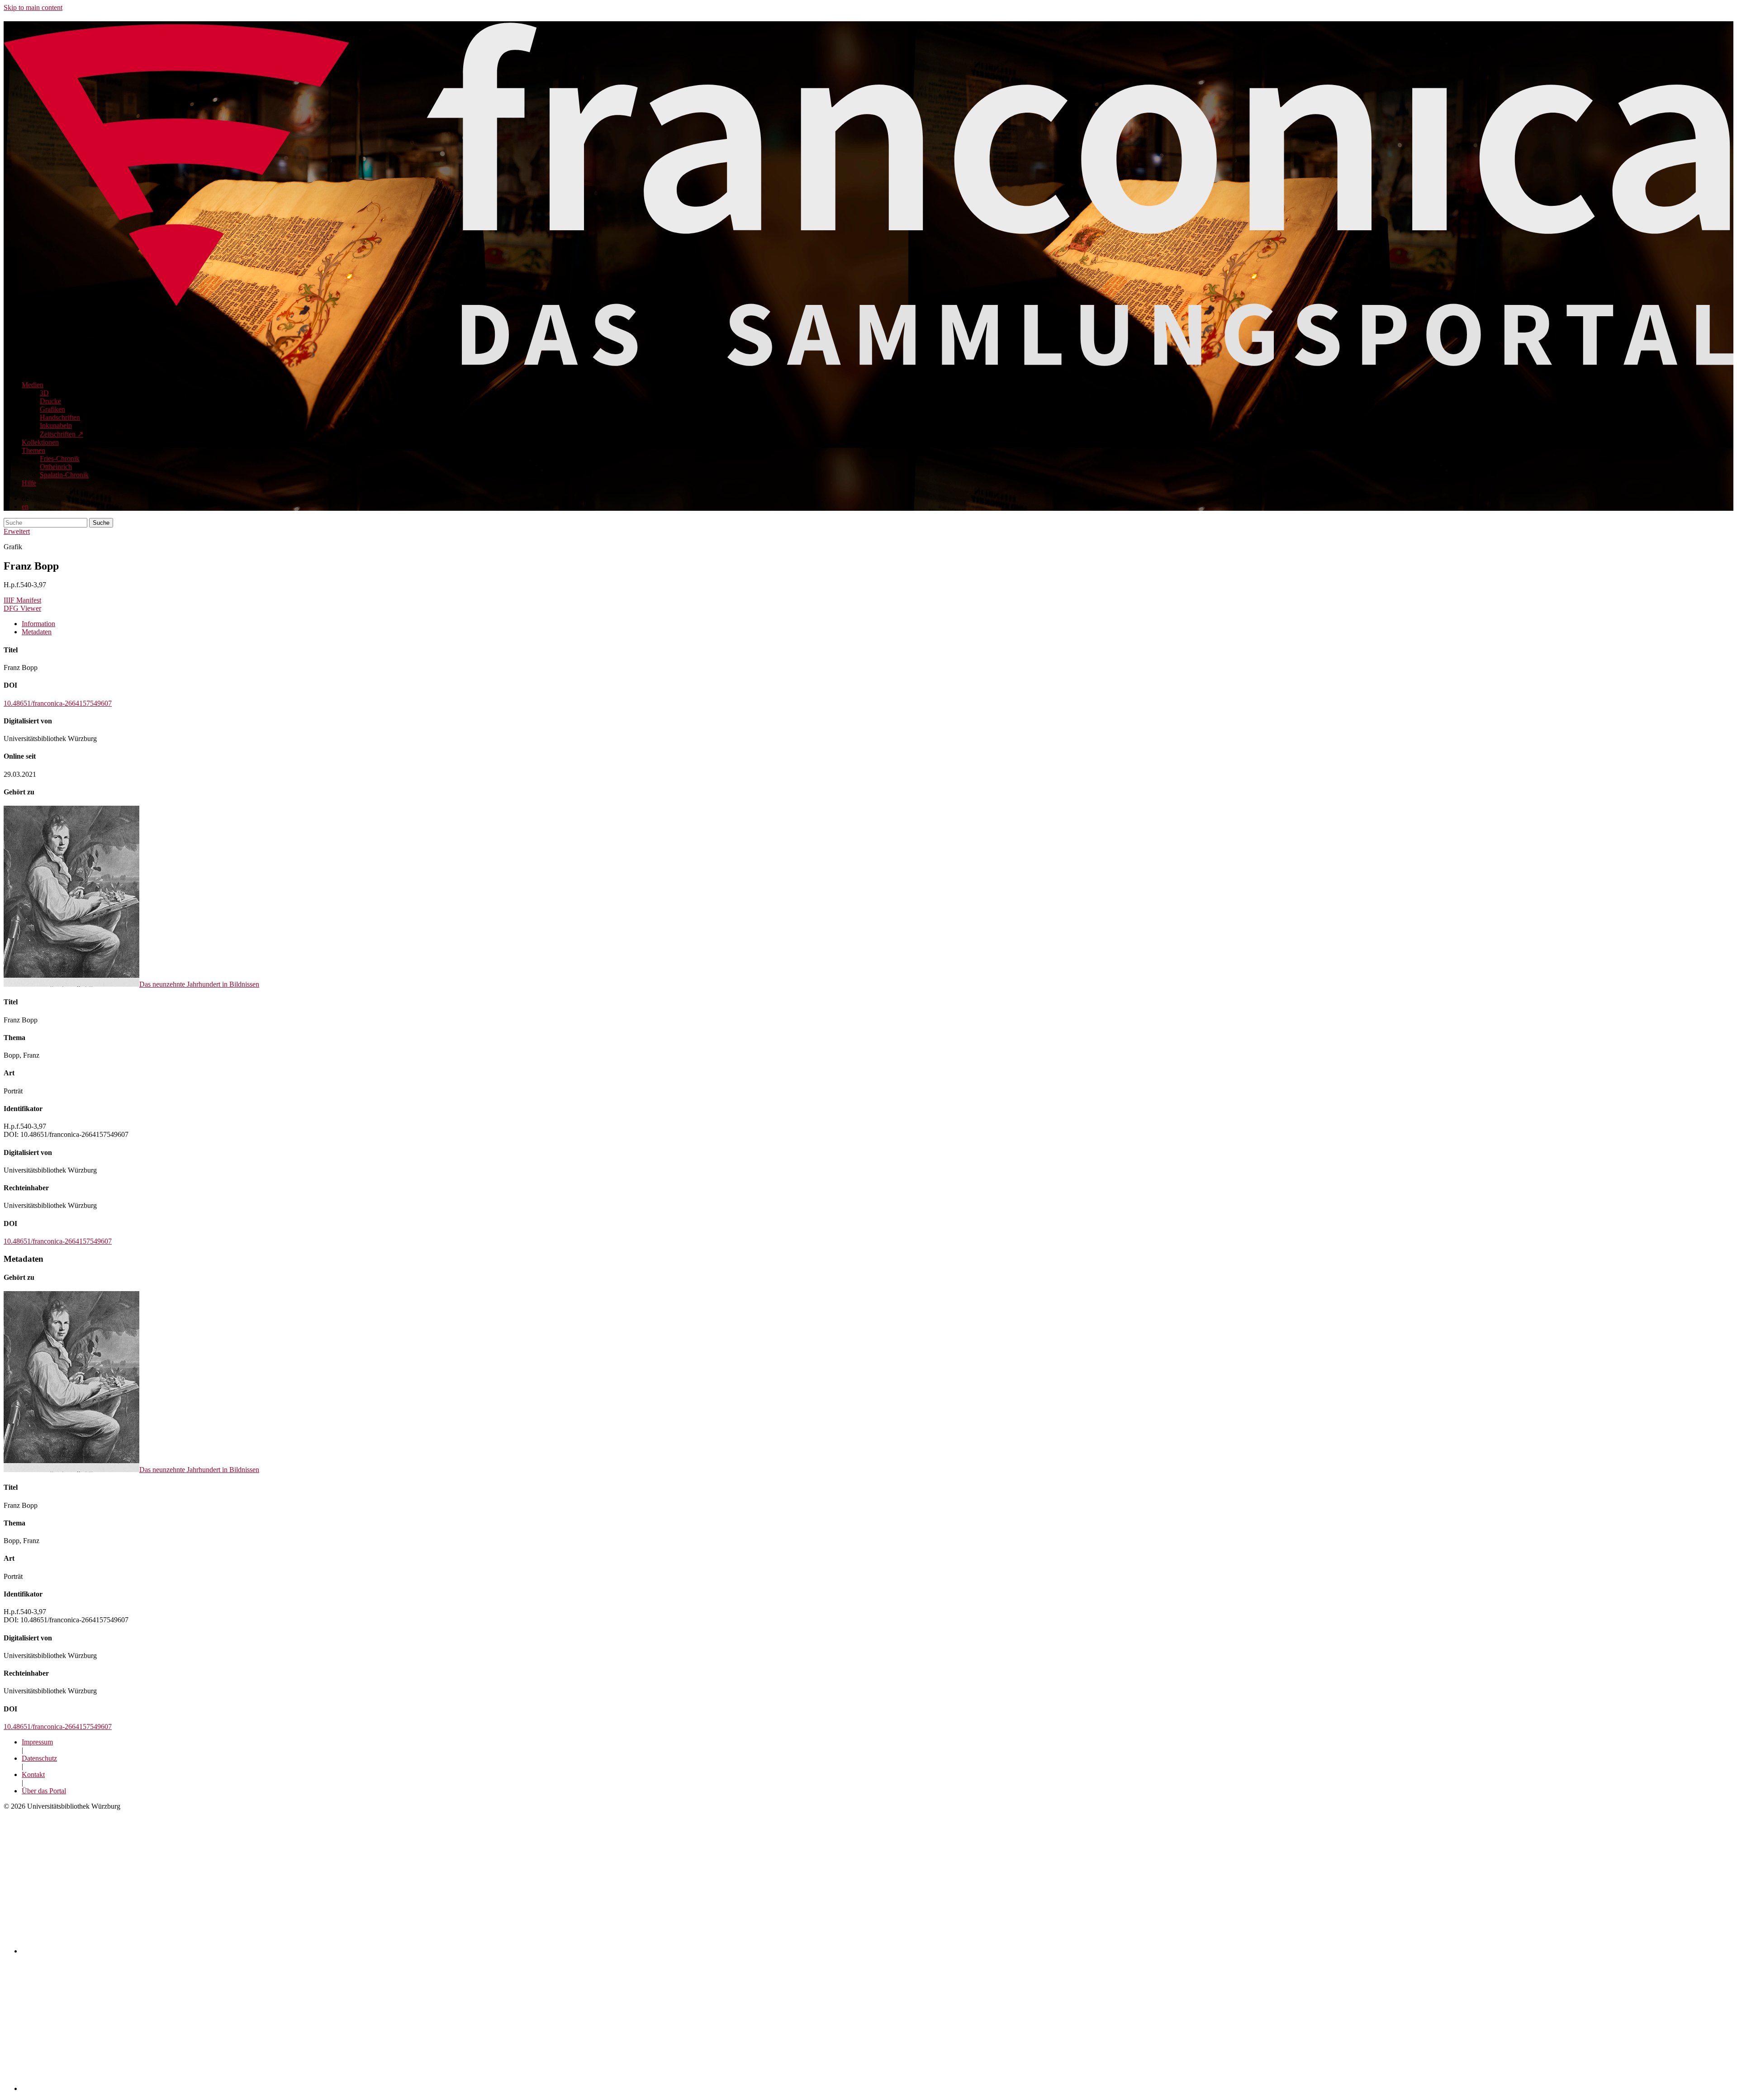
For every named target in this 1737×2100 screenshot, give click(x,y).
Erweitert (17, 531)
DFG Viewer (22, 608)
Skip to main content (33, 7)
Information (38, 624)
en (25, 506)
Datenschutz (39, 1758)
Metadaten (37, 632)
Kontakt (33, 1775)
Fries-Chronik (60, 458)
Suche (101, 523)
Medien (33, 385)
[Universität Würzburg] (180, 1951)
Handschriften (60, 417)
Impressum (37, 1742)
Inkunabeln (56, 425)
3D (44, 393)
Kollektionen (40, 442)
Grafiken (52, 409)
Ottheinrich (56, 467)
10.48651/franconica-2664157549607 (58, 703)
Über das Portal (44, 1791)
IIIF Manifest (22, 600)
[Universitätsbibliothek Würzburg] (132, 2088)
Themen (33, 450)
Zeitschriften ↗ (62, 434)
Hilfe (29, 483)
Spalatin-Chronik (64, 475)
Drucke (50, 401)
